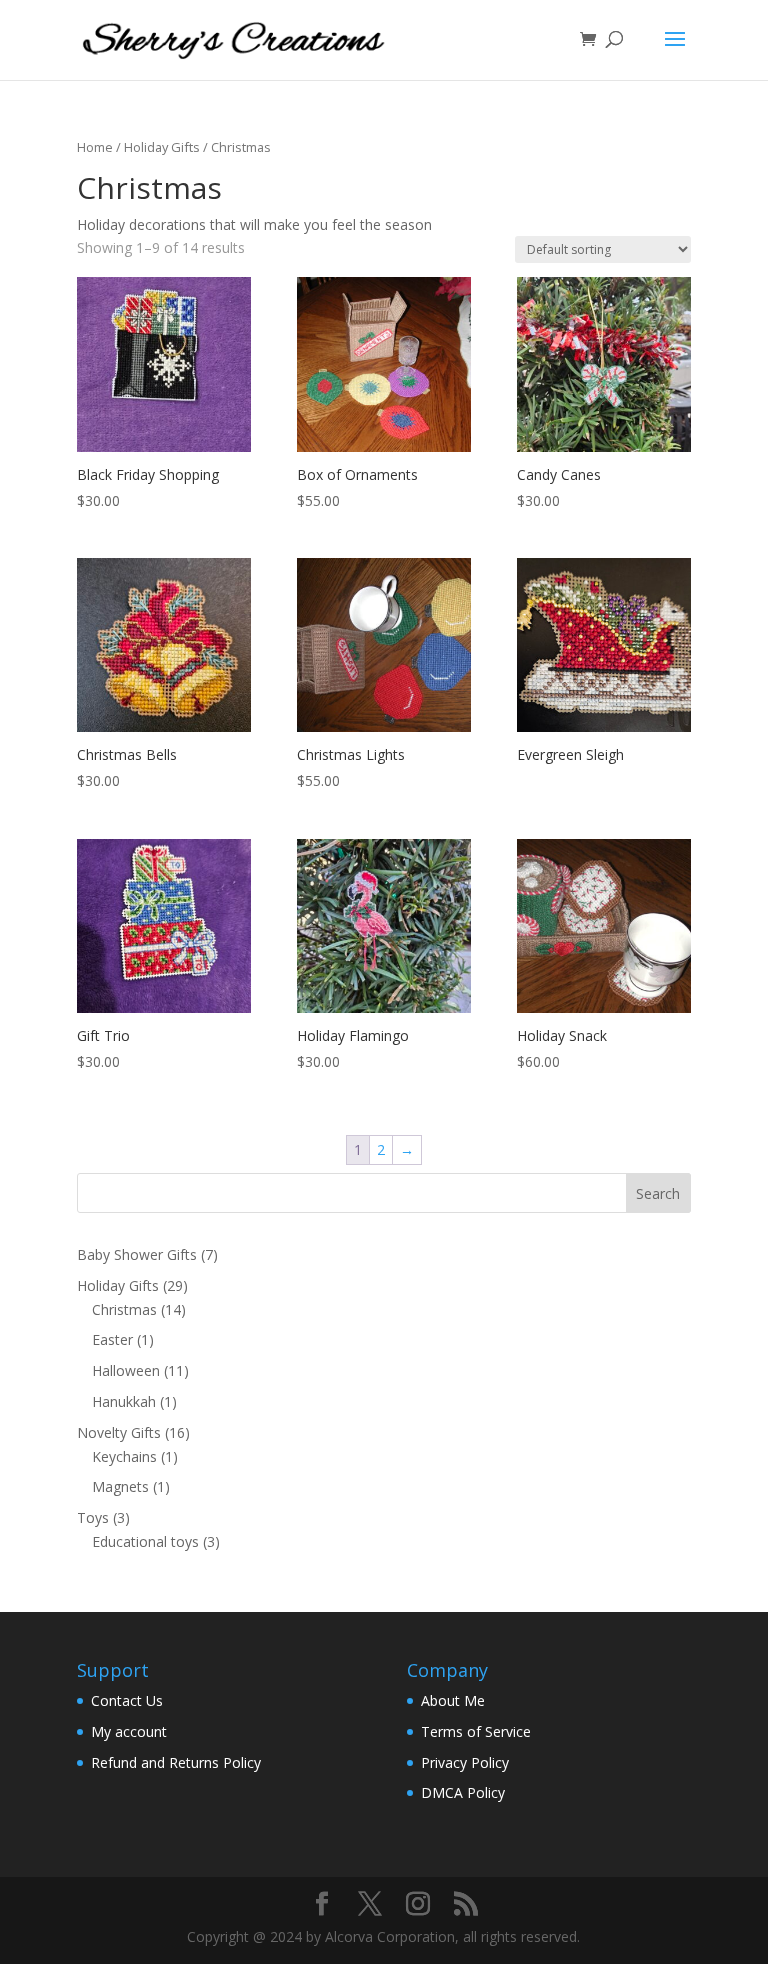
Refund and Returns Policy (176, 1762)
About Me (453, 1700)
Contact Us (127, 1700)
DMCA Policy (463, 1792)
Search (658, 1193)
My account (129, 1731)
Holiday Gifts (162, 147)
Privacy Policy (465, 1762)
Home (95, 147)
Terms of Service (476, 1731)
